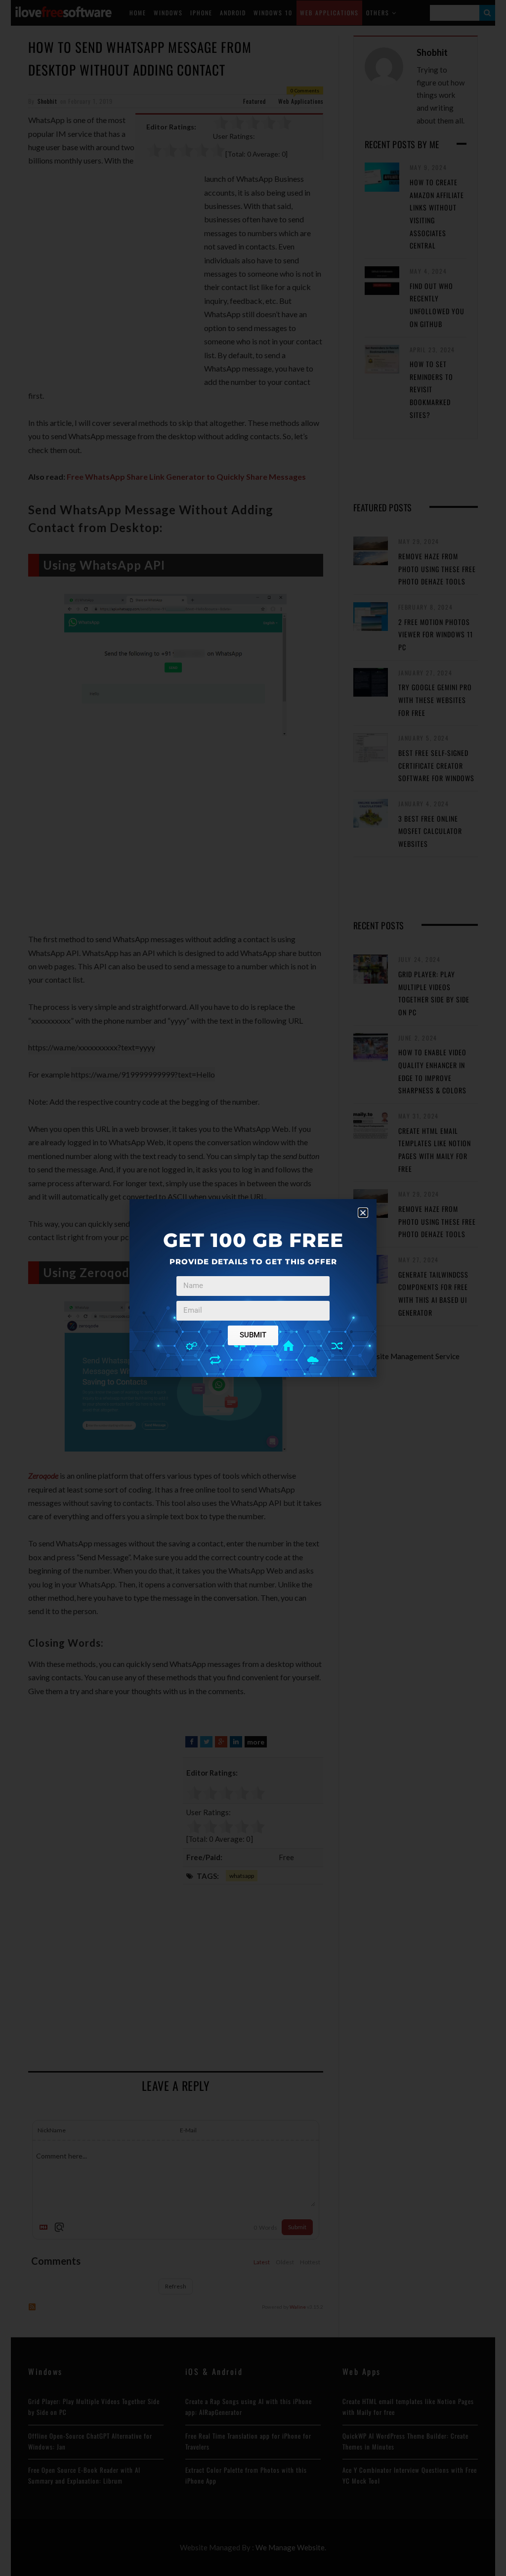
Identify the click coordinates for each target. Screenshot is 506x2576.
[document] (253, 1288)
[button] (363, 1213)
